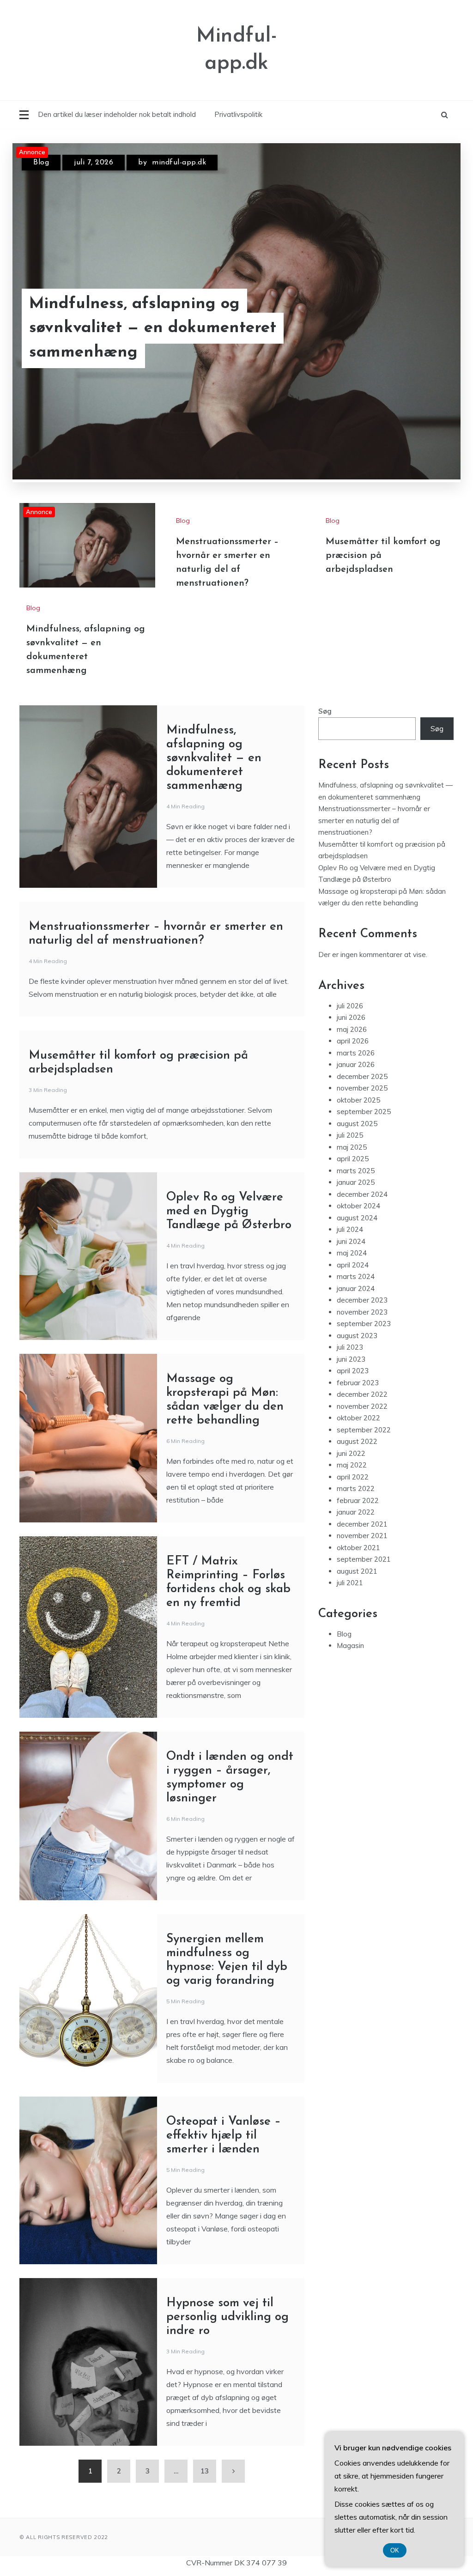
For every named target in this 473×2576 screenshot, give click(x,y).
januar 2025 (356, 1182)
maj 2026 (352, 1029)
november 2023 (362, 1312)
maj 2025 (352, 1147)
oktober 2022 (358, 1418)
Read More (423, 328)
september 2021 (364, 1559)
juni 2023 (351, 1359)
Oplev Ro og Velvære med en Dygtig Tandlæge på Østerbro (229, 1211)
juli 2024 (350, 1229)
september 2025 (364, 1112)
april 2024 (353, 1265)
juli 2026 (350, 1006)
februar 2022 (358, 1500)
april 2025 (353, 1159)
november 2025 (362, 1088)
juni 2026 (351, 1017)
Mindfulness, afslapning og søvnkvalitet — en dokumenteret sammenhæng (153, 328)
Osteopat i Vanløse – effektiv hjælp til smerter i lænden (224, 2136)
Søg (325, 711)
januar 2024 (356, 1288)
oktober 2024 (358, 1206)
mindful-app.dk (179, 163)
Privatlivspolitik (238, 114)
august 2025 (357, 1124)
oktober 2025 (358, 1100)
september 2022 (364, 1430)
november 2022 (362, 1406)
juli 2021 (350, 1583)
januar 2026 (356, 1064)
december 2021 (362, 1524)
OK (395, 2550)
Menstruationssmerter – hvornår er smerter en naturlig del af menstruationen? (374, 820)
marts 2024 (356, 1276)
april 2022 (353, 1477)
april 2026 (353, 1041)
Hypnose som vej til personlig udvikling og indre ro (227, 2317)
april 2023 (353, 1371)
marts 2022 (356, 1488)
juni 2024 (351, 1241)
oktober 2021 (358, 1548)
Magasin (350, 1646)
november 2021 (362, 1536)
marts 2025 (356, 1171)
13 (205, 2471)
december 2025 (362, 1076)
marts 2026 (356, 1053)
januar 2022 (356, 1512)
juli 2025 (350, 1135)
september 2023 (364, 1324)
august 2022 (357, 1441)
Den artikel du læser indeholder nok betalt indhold (117, 114)
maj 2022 (352, 1465)
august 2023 (357, 1336)
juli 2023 (350, 1347)
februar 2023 (358, 1383)
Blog (41, 163)
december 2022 (362, 1394)
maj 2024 (352, 1253)
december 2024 (362, 1194)
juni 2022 (351, 1453)
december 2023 (362, 1300)
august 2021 (357, 1571)
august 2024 (357, 1218)
